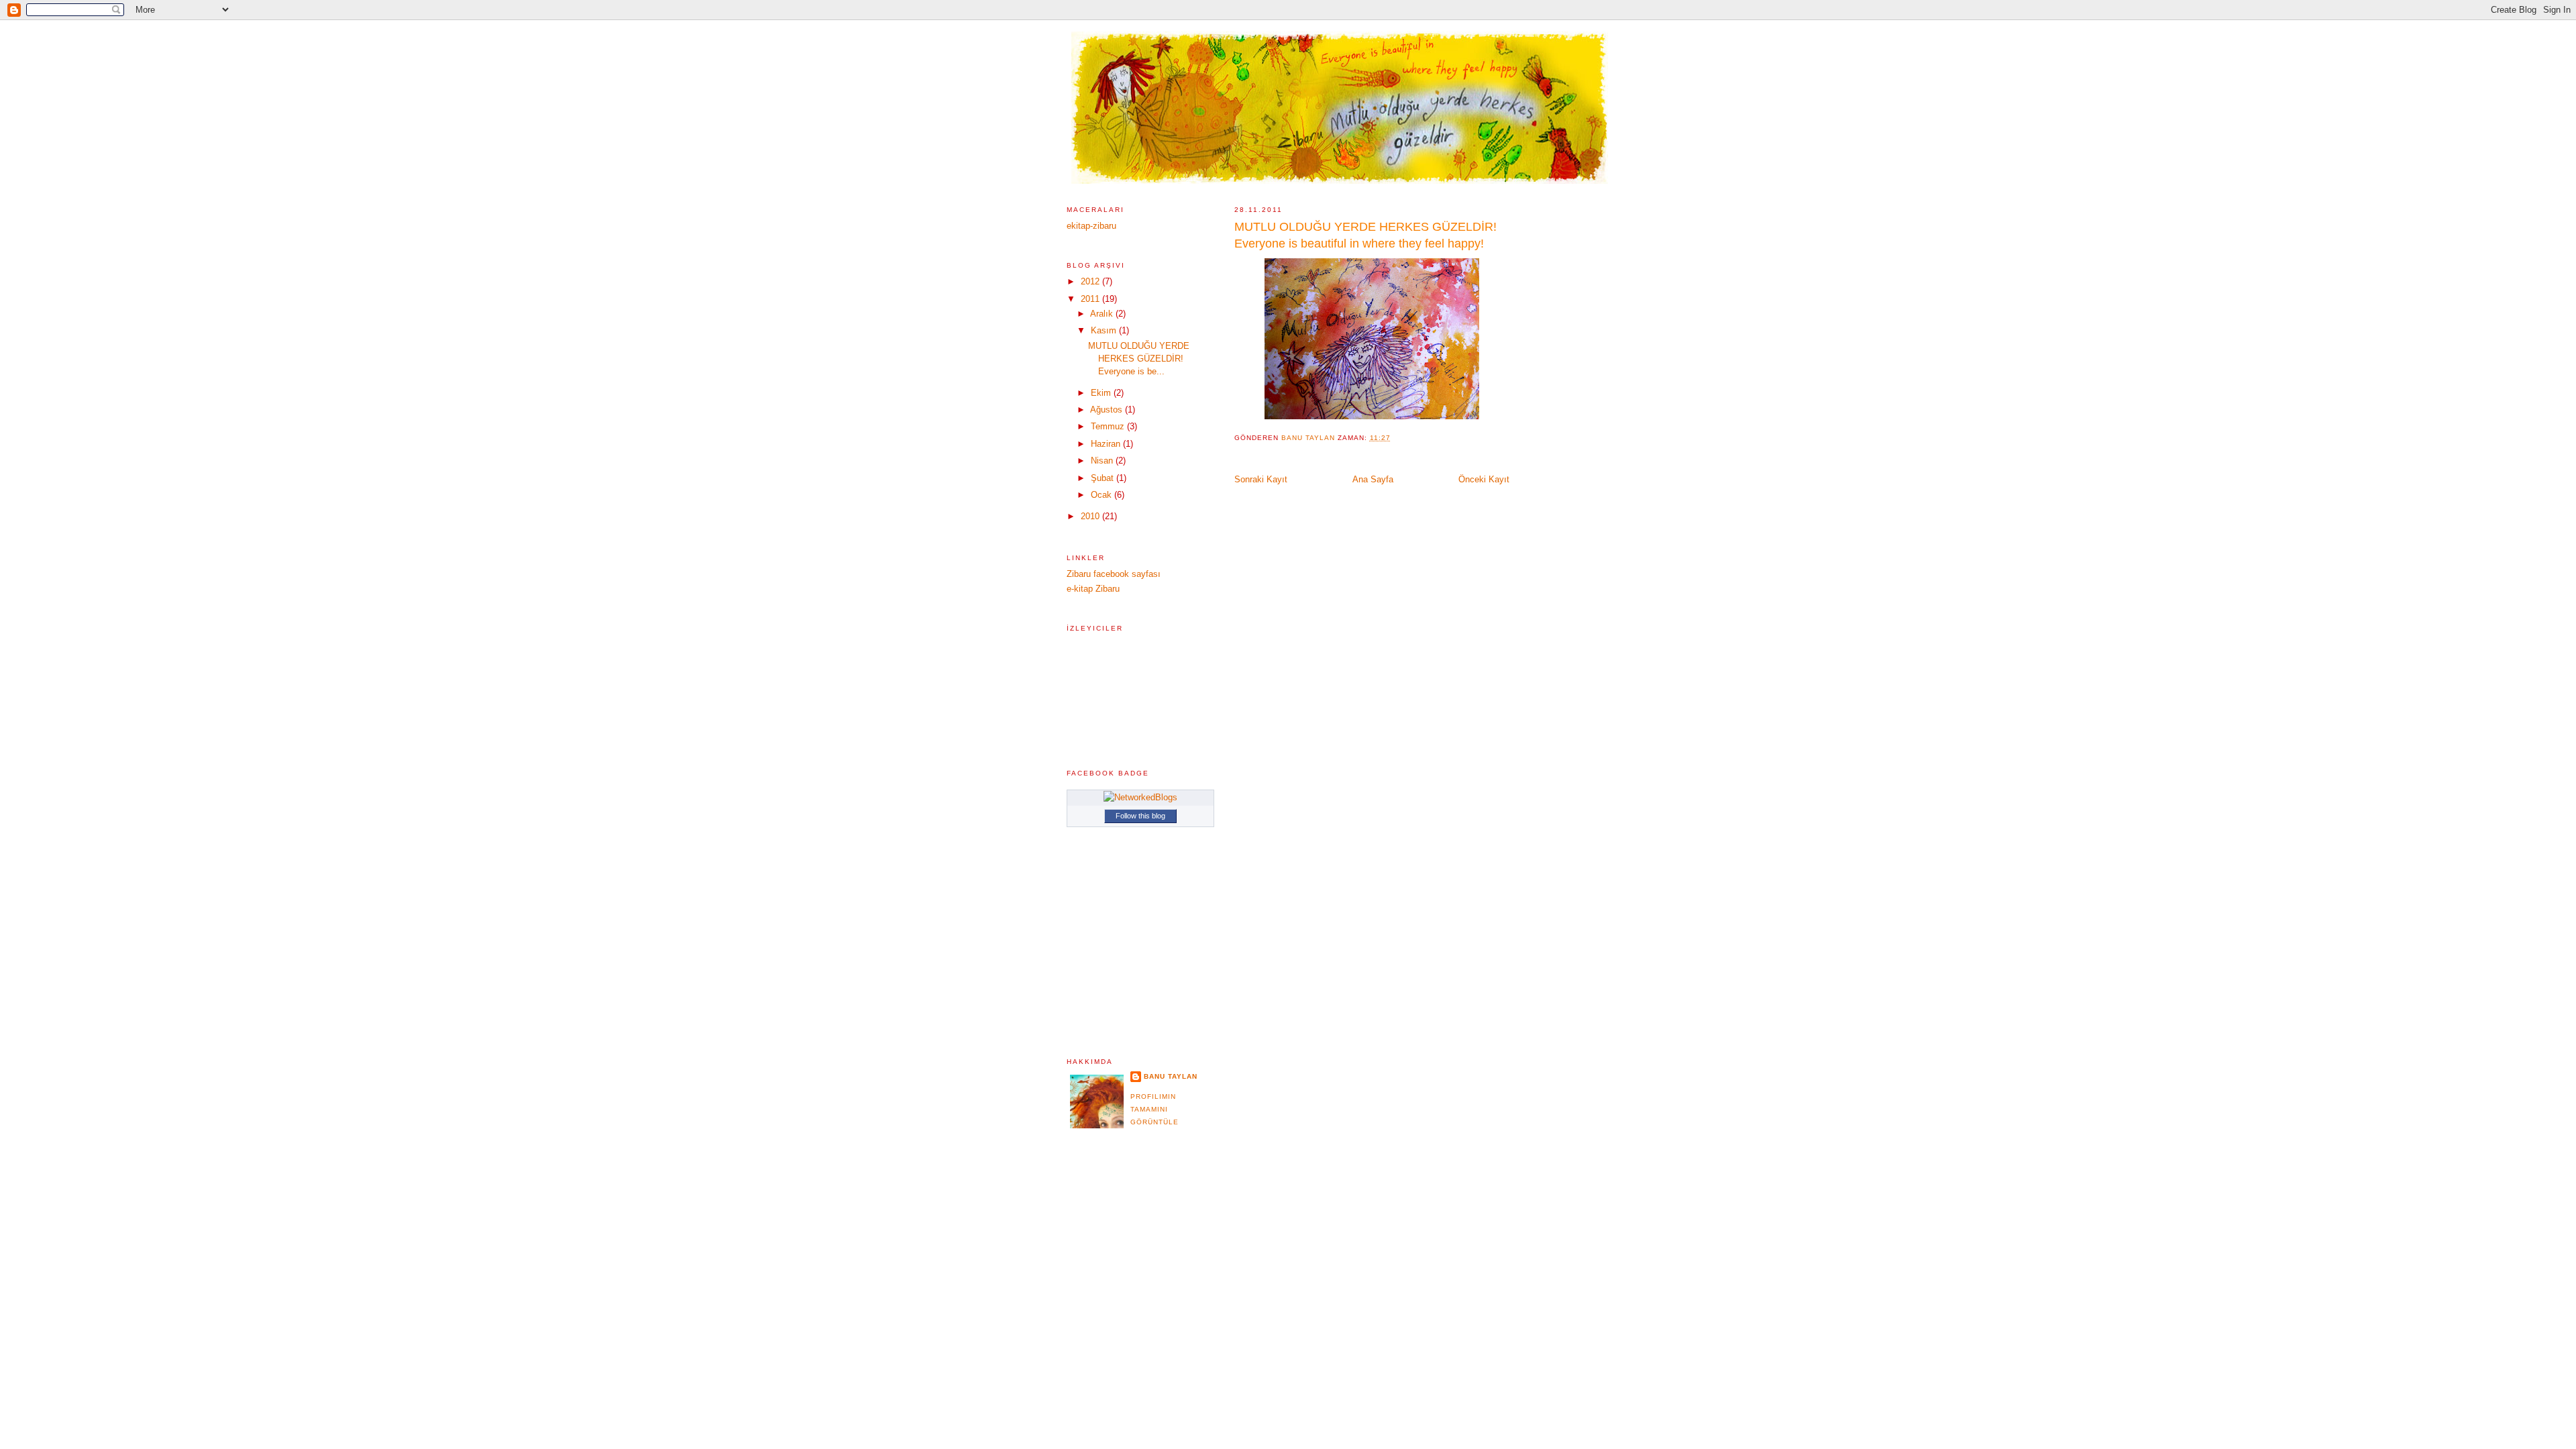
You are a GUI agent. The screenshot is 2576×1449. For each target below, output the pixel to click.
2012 (1091, 281)
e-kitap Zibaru (1093, 589)
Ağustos (1108, 410)
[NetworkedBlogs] (1140, 797)
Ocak (1103, 495)
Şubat (1104, 478)
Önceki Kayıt (1484, 479)
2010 (1091, 516)
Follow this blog (1140, 816)
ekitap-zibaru (1091, 226)
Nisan (1103, 461)
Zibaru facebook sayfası (1114, 574)
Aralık (1103, 314)
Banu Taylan (1171, 1076)
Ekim (1102, 393)
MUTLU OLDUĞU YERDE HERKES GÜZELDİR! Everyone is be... (1139, 359)
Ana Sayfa (1373, 479)
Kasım (1105, 330)
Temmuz (1109, 426)
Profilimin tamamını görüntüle (1155, 1109)
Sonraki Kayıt (1261, 479)
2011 (1091, 299)
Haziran (1107, 444)
